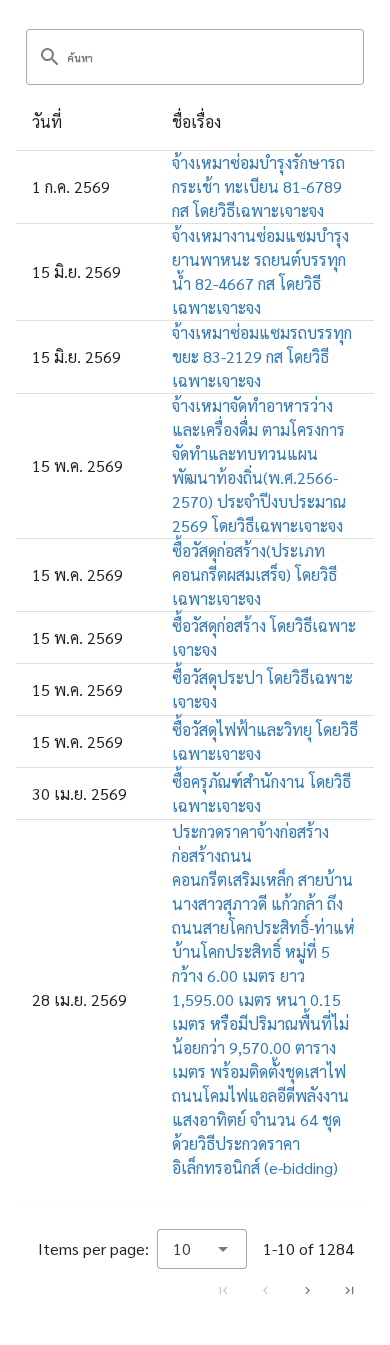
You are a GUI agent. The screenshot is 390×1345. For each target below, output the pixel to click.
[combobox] (202, 1249)
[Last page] (349, 1290)
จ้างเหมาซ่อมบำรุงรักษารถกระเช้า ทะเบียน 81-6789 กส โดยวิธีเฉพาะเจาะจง (258, 186)
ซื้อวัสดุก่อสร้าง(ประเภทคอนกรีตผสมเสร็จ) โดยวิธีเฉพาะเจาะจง (254, 574)
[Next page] (307, 1290)
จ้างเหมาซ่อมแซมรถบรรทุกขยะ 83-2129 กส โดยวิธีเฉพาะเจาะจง (262, 356)
